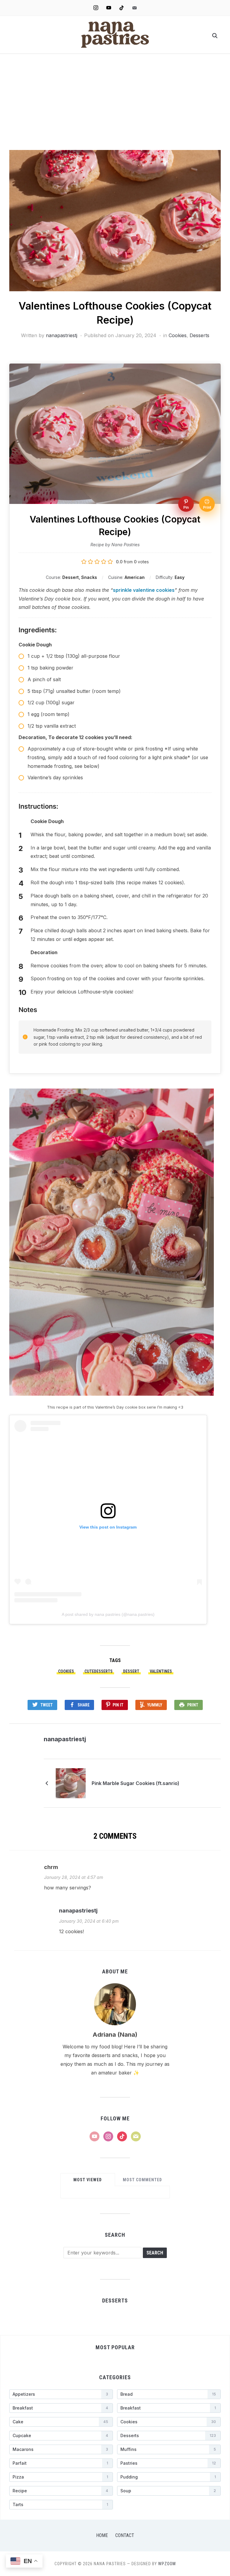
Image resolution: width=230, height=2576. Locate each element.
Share (84, 1705)
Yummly (155, 1705)
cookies (66, 1671)
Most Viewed (88, 2180)
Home (102, 2535)
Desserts (199, 335)
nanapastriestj (62, 335)
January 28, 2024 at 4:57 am (74, 1877)
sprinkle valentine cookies (144, 590)
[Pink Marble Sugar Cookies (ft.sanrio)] (71, 1783)
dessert (131, 1671)
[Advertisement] (115, 105)
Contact (125, 2535)
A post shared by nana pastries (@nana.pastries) (108, 1614)
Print (193, 1705)
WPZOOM (167, 2564)
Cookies (178, 335)
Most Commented (142, 2180)
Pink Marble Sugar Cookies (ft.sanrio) (136, 1783)
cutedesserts (99, 1671)
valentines (161, 1671)
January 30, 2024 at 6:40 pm (89, 1921)
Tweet (47, 1705)
